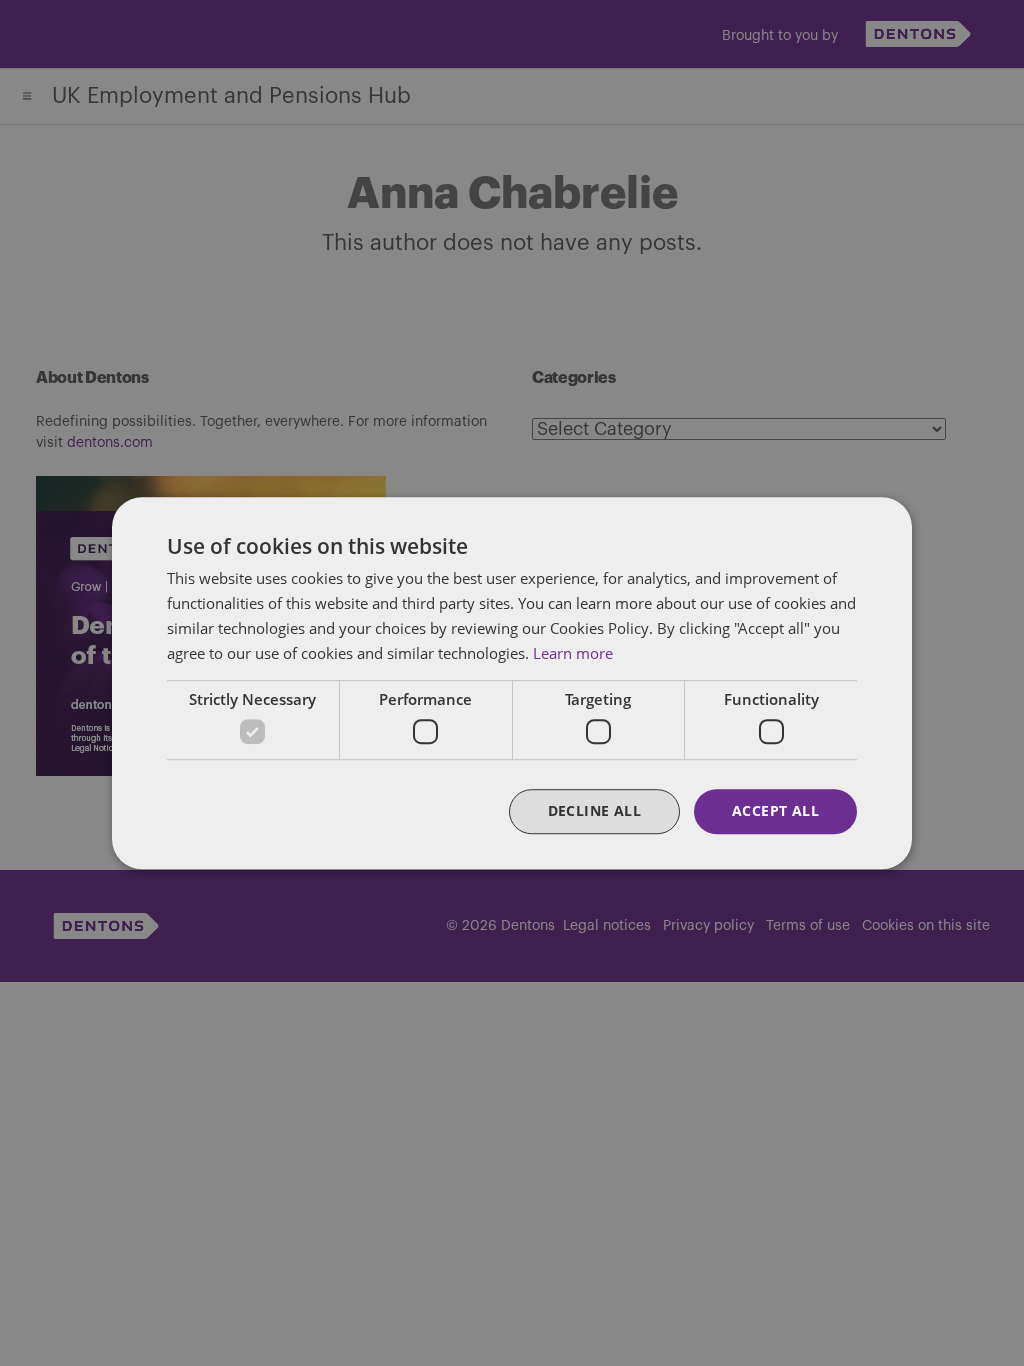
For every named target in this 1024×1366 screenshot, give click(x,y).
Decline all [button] (594, 810)
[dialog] (512, 683)
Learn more (573, 653)
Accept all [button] (775, 810)
